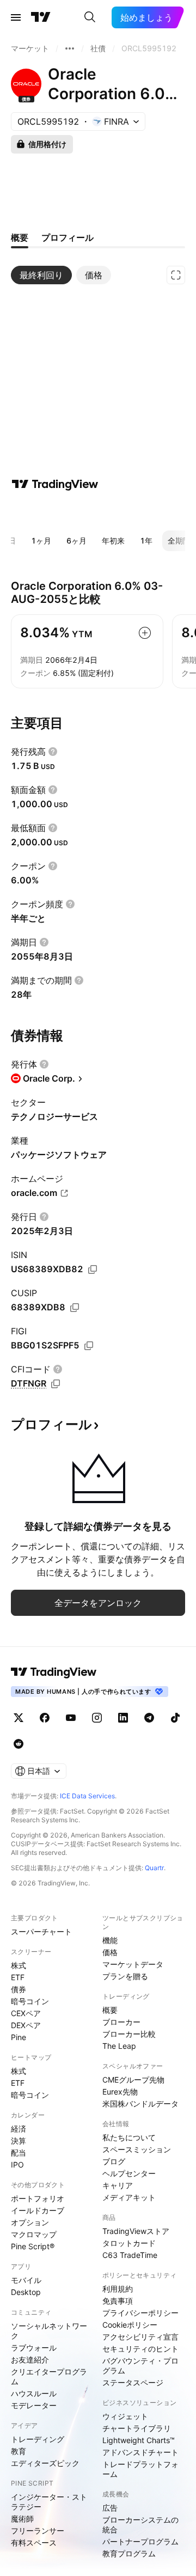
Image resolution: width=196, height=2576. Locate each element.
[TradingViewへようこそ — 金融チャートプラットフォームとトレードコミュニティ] (55, 484)
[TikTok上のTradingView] (175, 1718)
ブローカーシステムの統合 (140, 2525)
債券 (19, 1989)
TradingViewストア (136, 2231)
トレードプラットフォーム (140, 2469)
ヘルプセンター (129, 2173)
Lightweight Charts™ (139, 2440)
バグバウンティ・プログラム (140, 2366)
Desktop (26, 2292)
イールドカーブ (38, 2210)
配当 (19, 2153)
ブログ (114, 2161)
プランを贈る (125, 1976)
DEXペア (26, 2025)
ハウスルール (34, 2393)
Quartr (154, 1868)
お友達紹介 (30, 2360)
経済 (19, 2129)
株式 (19, 1965)
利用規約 (118, 2289)
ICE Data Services (87, 1796)
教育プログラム (129, 2553)
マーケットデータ (133, 1964)
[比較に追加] (145, 633)
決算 (19, 2141)
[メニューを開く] (16, 17)
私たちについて (129, 2137)
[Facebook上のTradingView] (45, 1718)
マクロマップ (34, 2234)
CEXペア (26, 2013)
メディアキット (129, 2197)
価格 (110, 1952)
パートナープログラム (140, 2541)
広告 (110, 2508)
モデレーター (34, 2405)
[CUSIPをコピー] (75, 1308)
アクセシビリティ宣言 (140, 2337)
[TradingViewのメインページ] (41, 17)
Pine (19, 2037)
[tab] (41, 275)
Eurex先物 (120, 2092)
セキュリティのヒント (140, 2349)
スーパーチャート (41, 1931)
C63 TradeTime (130, 2255)
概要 (110, 2010)
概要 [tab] (20, 237)
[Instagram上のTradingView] (97, 1718)
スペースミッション (137, 2149)
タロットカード (129, 2243)
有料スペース (34, 2543)
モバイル (26, 2280)
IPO (17, 2165)
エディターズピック (45, 2463)
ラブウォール (34, 2348)
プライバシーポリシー (140, 2313)
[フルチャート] (176, 275)
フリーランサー (38, 2531)
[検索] (90, 17)
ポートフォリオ (38, 2198)
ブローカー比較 (129, 2034)
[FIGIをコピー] (89, 1346)
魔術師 (22, 2519)
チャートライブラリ (137, 2428)
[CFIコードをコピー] (56, 1384)
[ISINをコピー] (93, 1269)
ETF (18, 1977)
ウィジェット (125, 2416)
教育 (19, 2451)
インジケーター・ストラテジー (49, 2502)
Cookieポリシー (130, 2325)
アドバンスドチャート (140, 2452)
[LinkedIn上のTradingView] (123, 1718)
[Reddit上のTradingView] (19, 1744)
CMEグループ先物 (133, 2080)
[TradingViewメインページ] (54, 1672)
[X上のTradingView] (19, 1718)
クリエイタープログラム (49, 2376)
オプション (30, 2222)
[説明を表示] (53, 752)
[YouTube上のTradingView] (71, 1718)
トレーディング (38, 2439)
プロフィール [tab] (68, 237)
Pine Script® (33, 2246)
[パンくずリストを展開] (70, 48)
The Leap (119, 2046)
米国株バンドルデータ (140, 2104)
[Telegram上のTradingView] (149, 1718)
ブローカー (121, 2022)
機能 (110, 1940)
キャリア (118, 2185)
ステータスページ (133, 2382)
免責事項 (118, 2301)
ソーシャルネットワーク (49, 2331)
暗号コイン (30, 2001)
